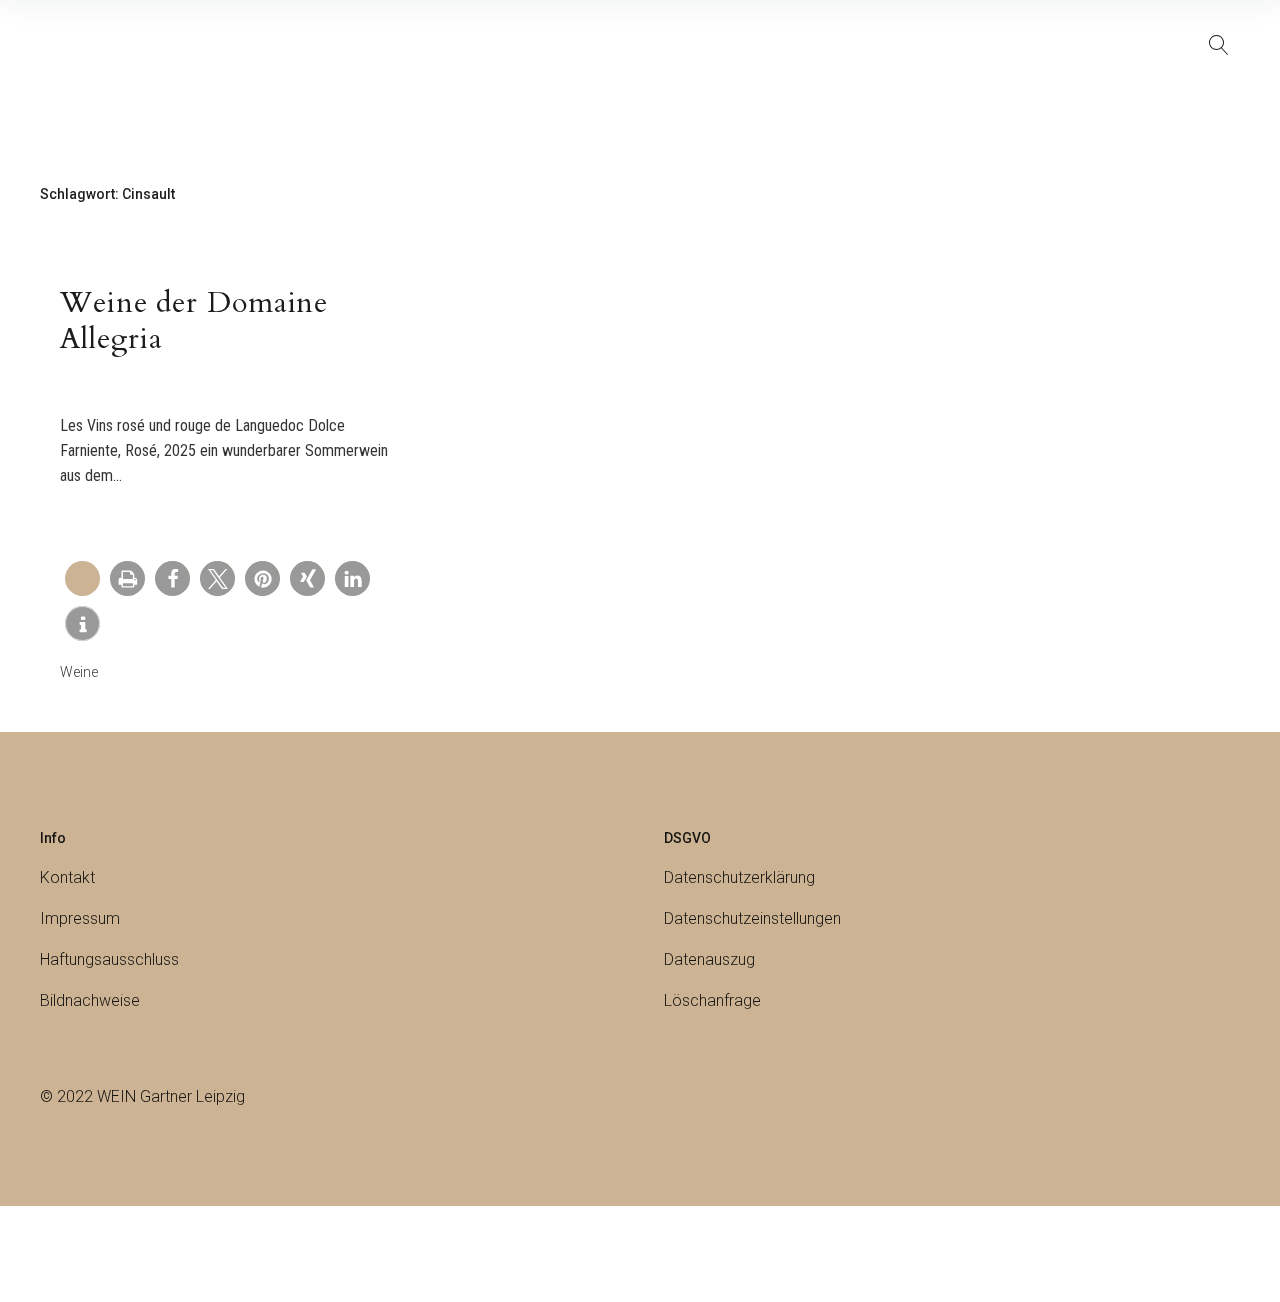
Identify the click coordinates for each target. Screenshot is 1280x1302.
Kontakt (67, 877)
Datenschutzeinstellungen (752, 918)
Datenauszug (709, 959)
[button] (127, 578)
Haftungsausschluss (109, 959)
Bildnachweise (90, 1000)
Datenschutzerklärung (739, 877)
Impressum (80, 918)
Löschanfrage (712, 1000)
